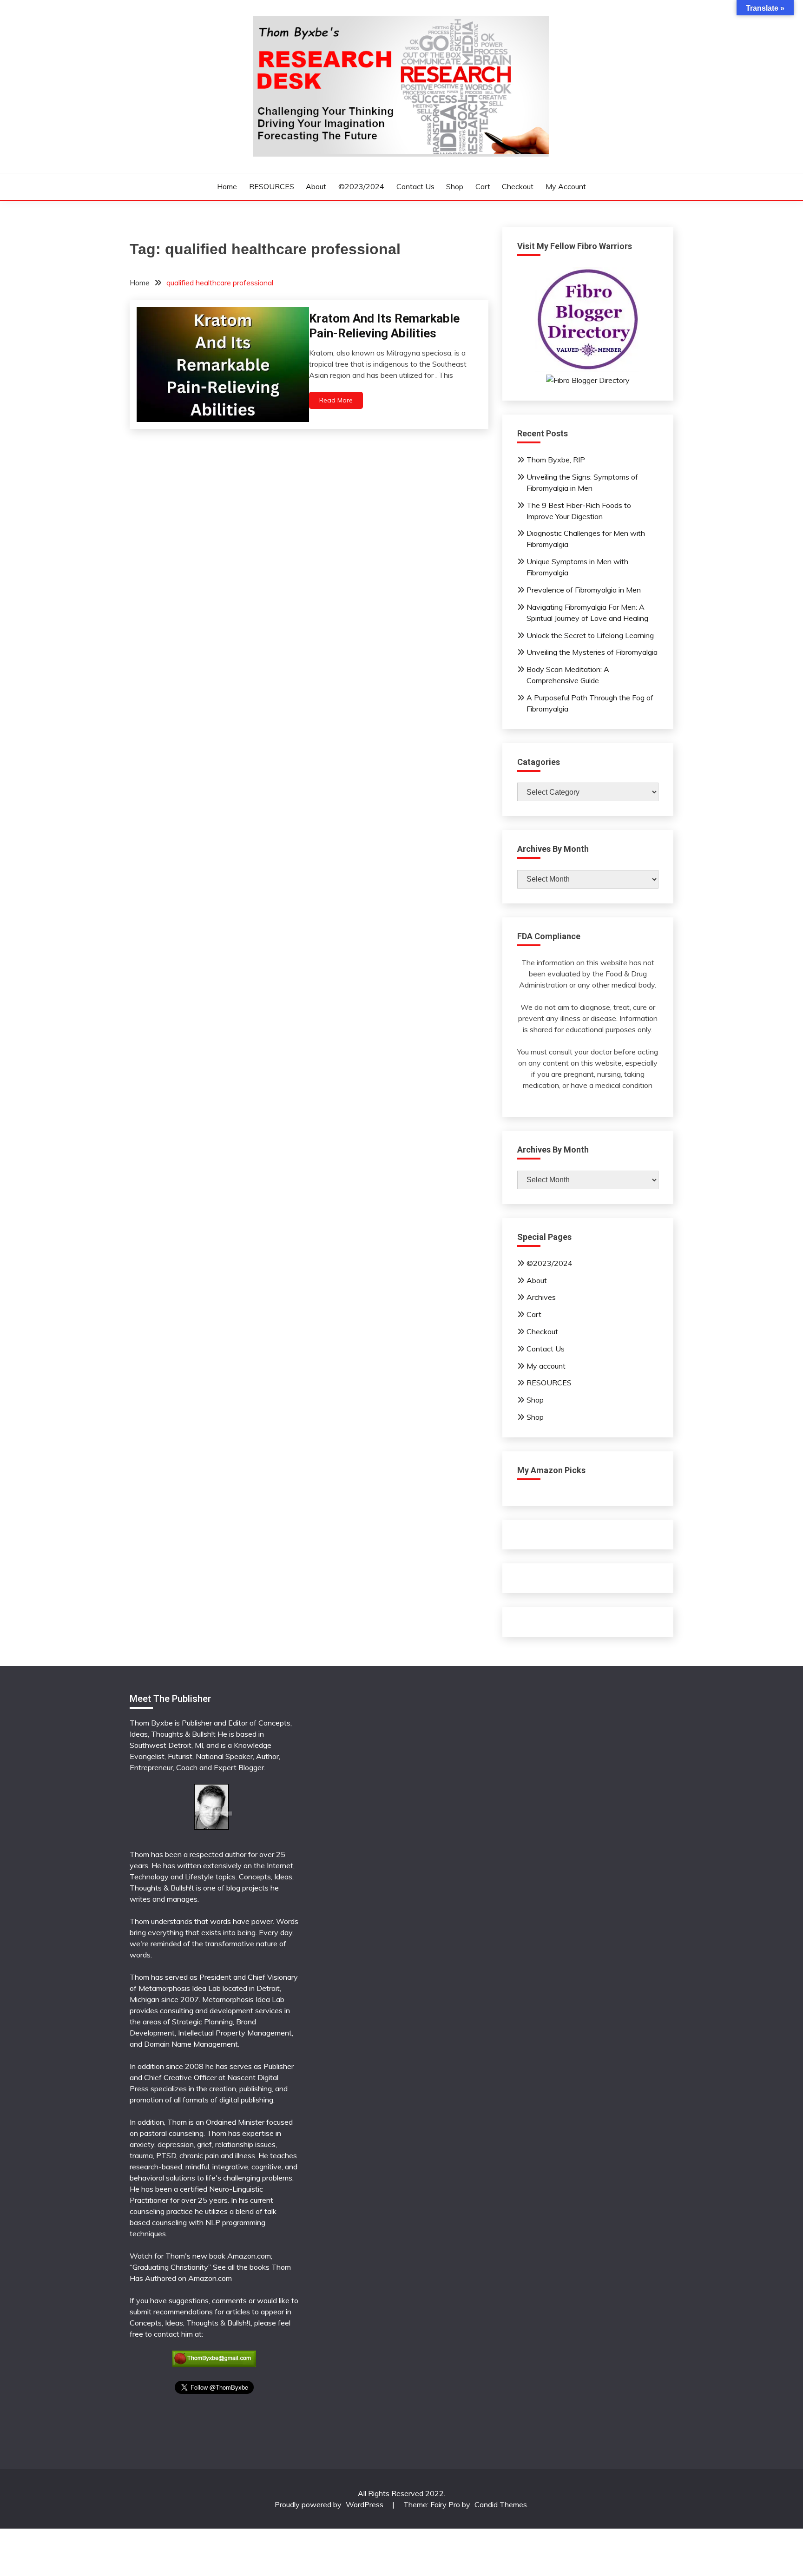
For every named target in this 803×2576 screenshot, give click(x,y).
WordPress (365, 2504)
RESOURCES (272, 186)
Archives (541, 1297)
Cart (483, 186)
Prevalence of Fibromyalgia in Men (584, 590)
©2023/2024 (361, 186)
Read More (336, 400)
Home (227, 186)
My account (566, 186)
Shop (455, 186)
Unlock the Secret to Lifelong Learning (590, 635)
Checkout (518, 186)
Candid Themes (501, 2504)
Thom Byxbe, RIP (556, 460)
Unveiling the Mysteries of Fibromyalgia (592, 652)
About (316, 186)
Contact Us (415, 186)
